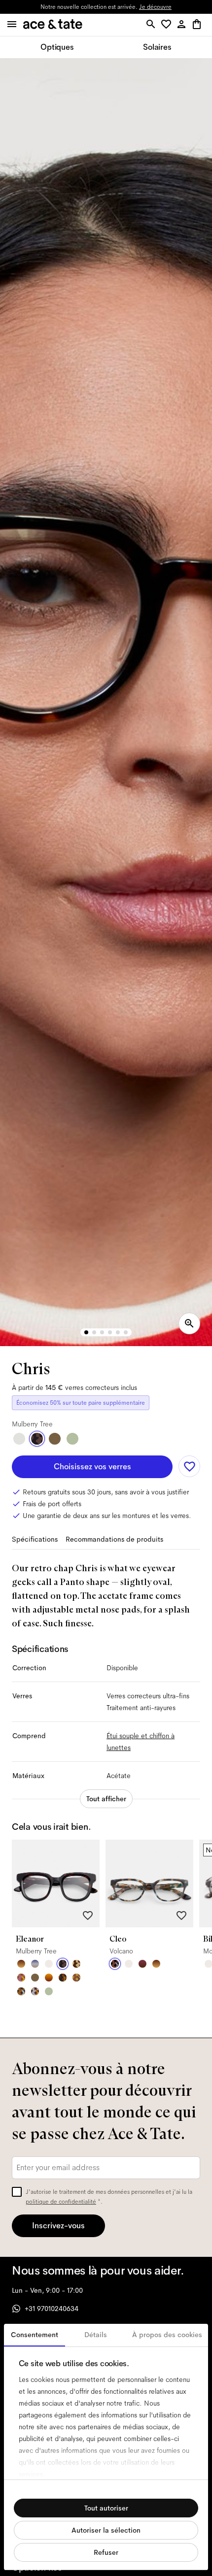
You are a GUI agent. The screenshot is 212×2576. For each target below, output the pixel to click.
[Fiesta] (21, 1978)
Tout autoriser (106, 2508)
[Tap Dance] (35, 1991)
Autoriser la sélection (106, 2530)
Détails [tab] (96, 2335)
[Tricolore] (35, 1964)
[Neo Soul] (21, 1991)
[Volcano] (115, 1964)
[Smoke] (19, 1439)
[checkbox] (17, 2192)
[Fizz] (49, 1964)
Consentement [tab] (35, 2335)
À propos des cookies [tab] (167, 2335)
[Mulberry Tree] (37, 1439)
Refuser (106, 2552)
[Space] (76, 1964)
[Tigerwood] (21, 1964)
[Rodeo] (63, 1978)
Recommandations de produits (114, 1539)
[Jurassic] (55, 1439)
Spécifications (35, 1539)
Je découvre (155, 7)
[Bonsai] (72, 1439)
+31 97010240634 (52, 2309)
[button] (168, 25)
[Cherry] (142, 1964)
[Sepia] (49, 1978)
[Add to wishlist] (189, 1466)
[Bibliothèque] (76, 1978)
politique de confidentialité (61, 2202)
